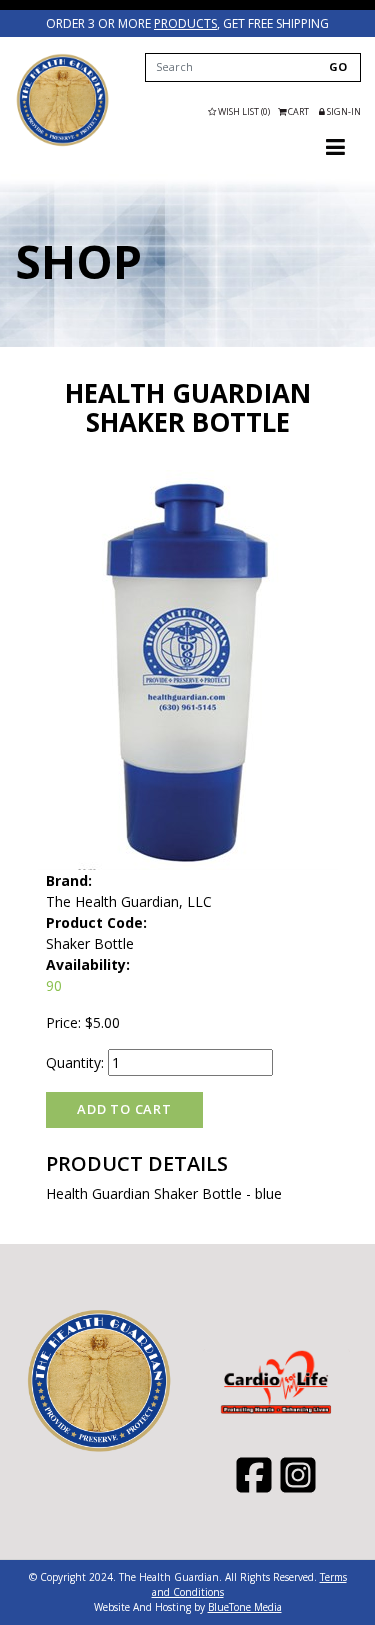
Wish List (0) (243, 111)
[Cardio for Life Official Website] (62, 100)
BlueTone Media (245, 1607)
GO (338, 66)
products (185, 23)
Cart (298, 111)
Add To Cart (124, 1109)
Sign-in (343, 111)
